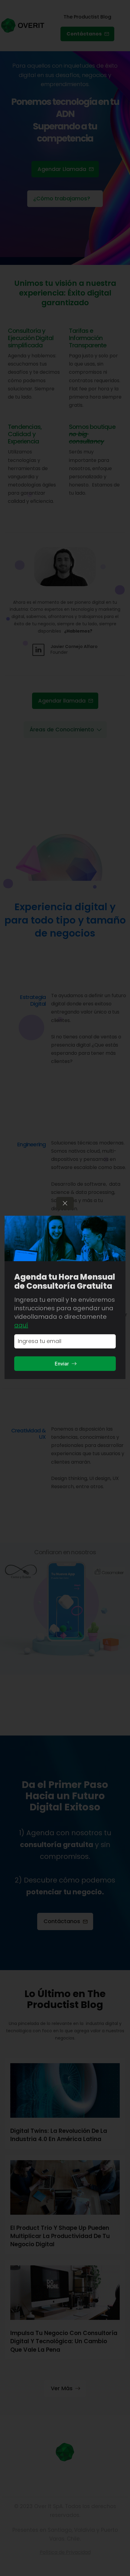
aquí (21, 1325)
